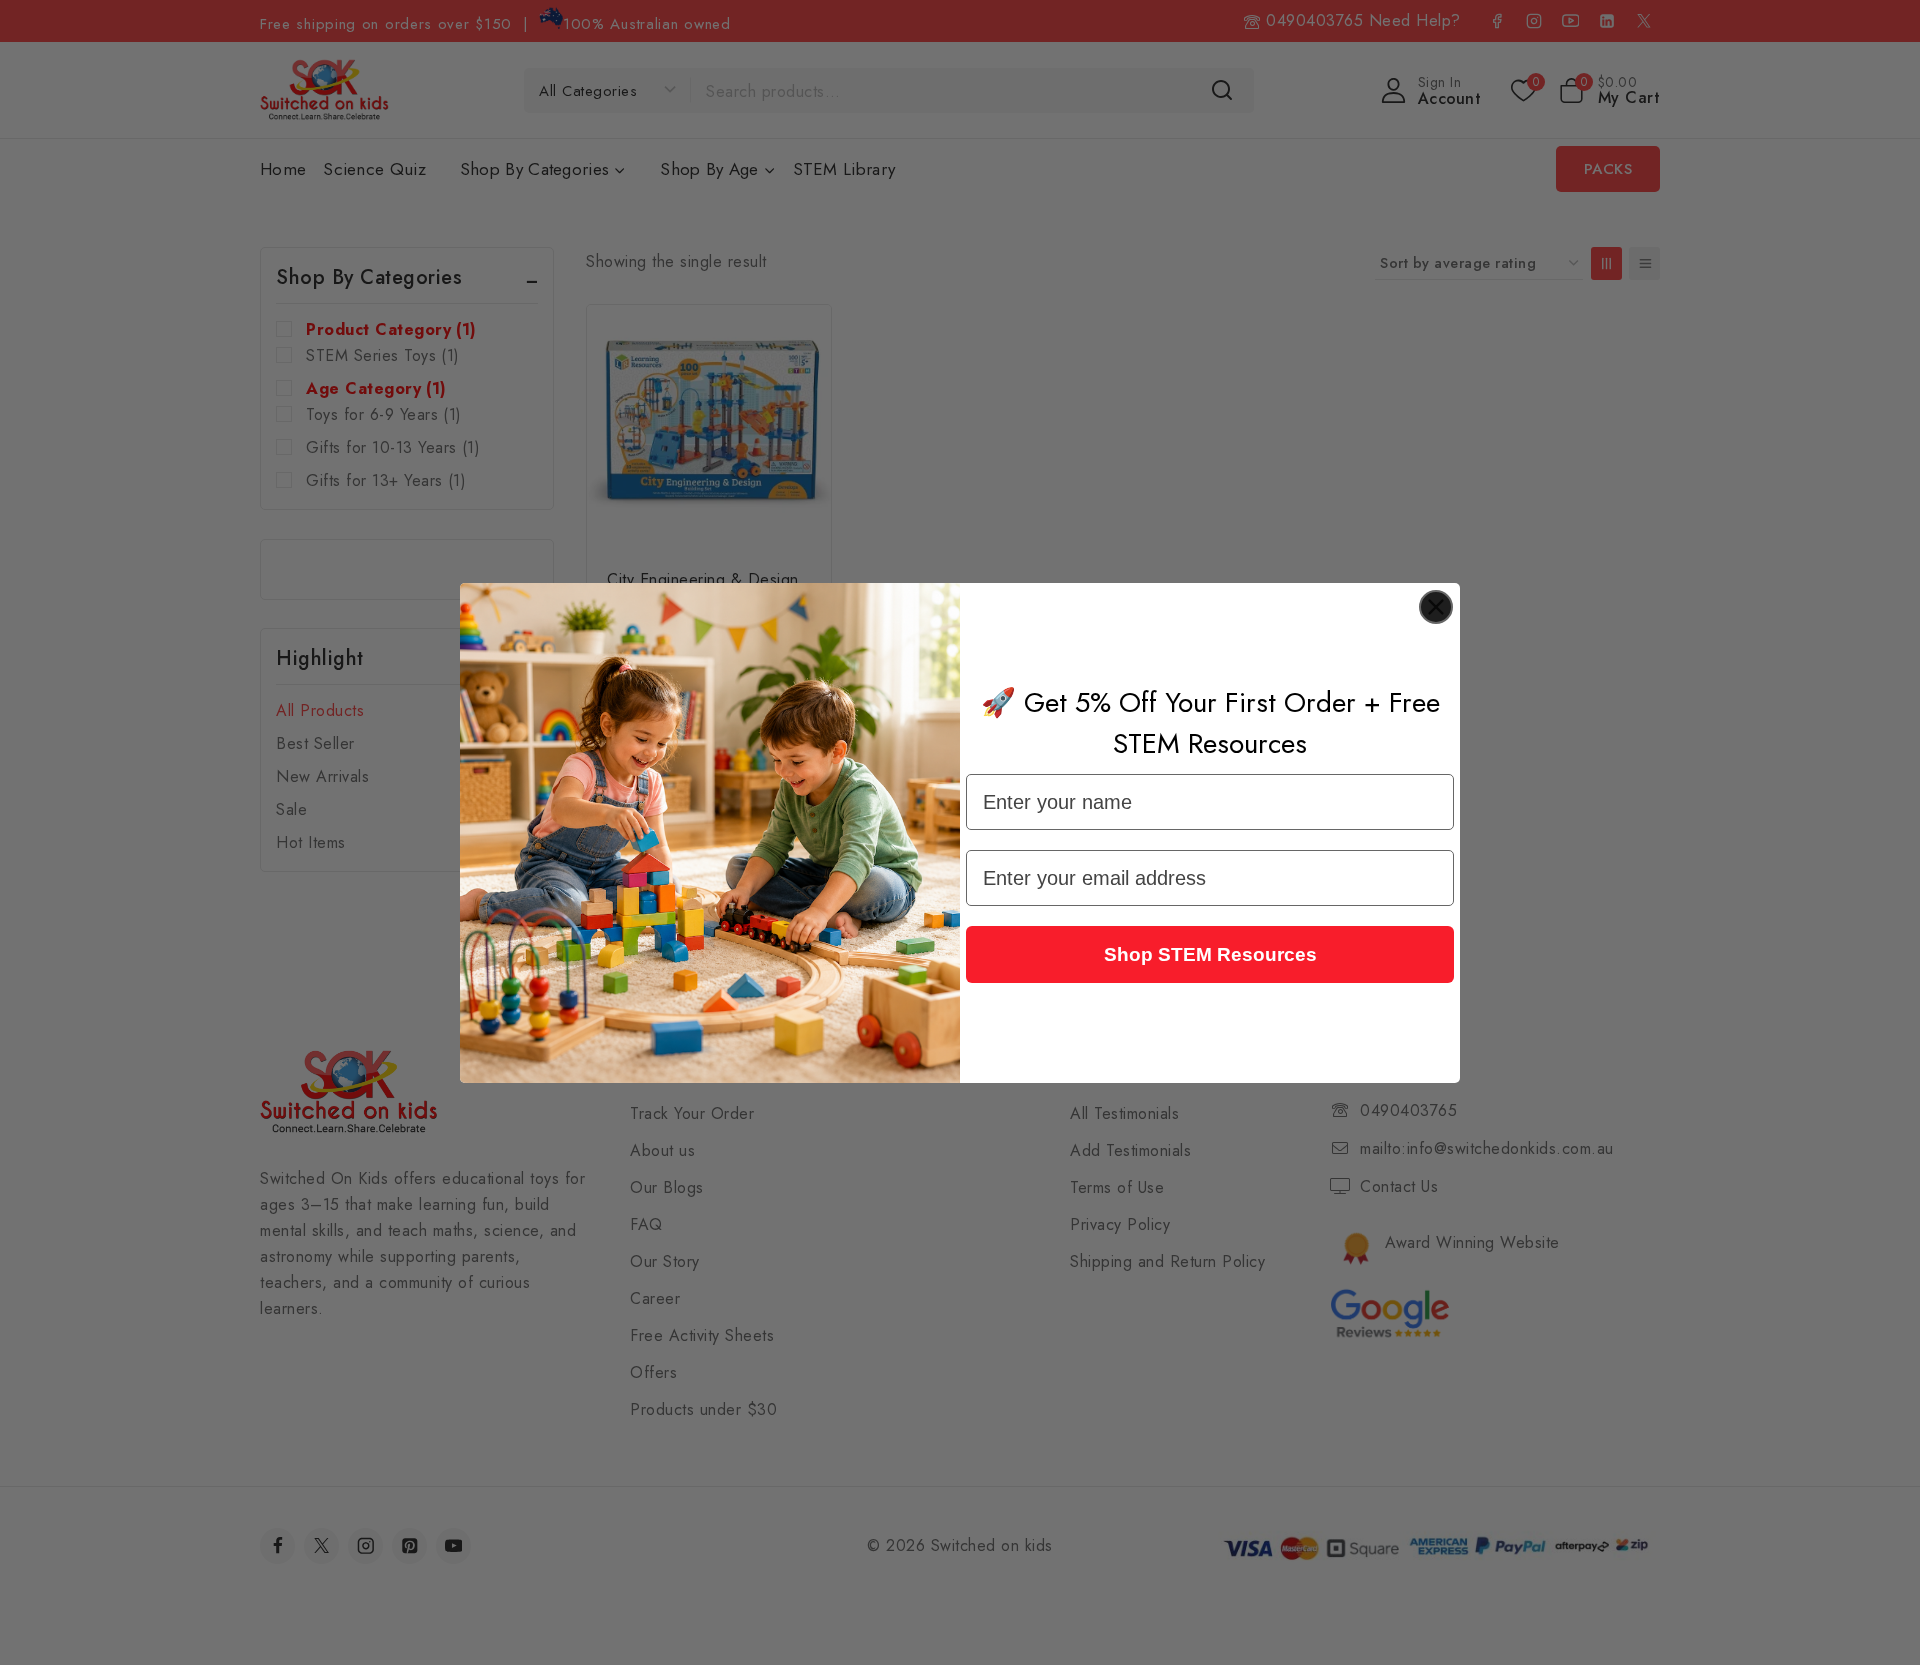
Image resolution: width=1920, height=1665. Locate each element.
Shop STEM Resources (1210, 954)
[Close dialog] (1436, 607)
